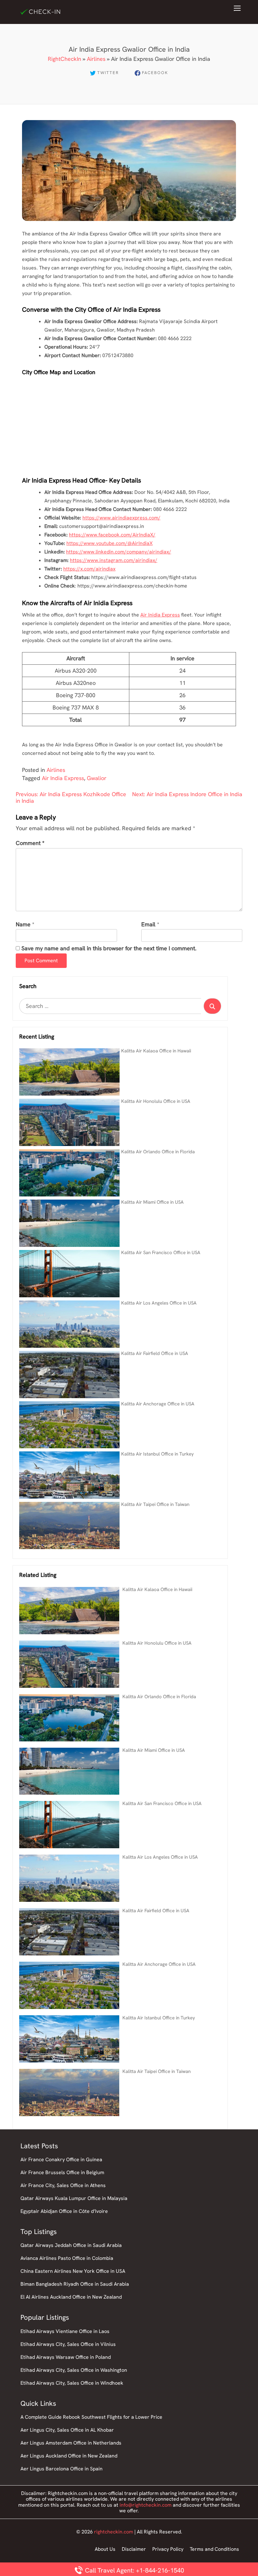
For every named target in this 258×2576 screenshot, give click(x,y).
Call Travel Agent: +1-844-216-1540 (134, 2570)
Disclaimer (134, 2549)
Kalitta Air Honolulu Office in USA (156, 1101)
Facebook (155, 73)
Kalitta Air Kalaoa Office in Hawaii (156, 1051)
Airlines (96, 59)
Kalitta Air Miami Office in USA (152, 1202)
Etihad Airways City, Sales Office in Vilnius (68, 2344)
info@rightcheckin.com (146, 2505)
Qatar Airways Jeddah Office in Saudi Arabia (71, 2245)
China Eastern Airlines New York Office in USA (73, 2271)
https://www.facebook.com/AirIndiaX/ (112, 535)
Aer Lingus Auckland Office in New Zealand (69, 2456)
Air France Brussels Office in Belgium (62, 2172)
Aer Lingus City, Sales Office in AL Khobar (67, 2430)
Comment (30, 843)
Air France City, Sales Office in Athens (63, 2185)
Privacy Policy (168, 2549)
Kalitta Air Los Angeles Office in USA (159, 1303)
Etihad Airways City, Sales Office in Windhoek (72, 2383)
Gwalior (97, 778)
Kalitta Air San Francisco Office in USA (161, 1253)
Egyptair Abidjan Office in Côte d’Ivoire (64, 2211)
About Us (105, 2549)
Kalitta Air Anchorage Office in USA (158, 1404)
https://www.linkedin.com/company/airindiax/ (119, 552)
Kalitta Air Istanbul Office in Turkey (157, 1454)
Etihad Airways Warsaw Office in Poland (66, 2357)
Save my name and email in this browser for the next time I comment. (109, 949)
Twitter (108, 73)
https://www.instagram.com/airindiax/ (114, 560)
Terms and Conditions (214, 2549)
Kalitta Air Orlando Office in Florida (158, 1152)
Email (148, 925)
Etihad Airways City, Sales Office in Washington (74, 2370)
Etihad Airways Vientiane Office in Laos (65, 2331)
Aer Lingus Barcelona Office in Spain (62, 2469)
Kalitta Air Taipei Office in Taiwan (155, 1504)
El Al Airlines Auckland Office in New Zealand (71, 2297)
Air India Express (63, 778)
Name (23, 925)
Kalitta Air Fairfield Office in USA (155, 1353)
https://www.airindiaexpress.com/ (121, 518)
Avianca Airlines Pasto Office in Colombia (67, 2258)
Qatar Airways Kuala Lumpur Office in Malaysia (74, 2198)
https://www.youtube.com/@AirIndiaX (109, 543)
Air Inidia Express (160, 615)
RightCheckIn (64, 59)
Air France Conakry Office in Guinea (61, 2159)
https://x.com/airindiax (89, 569)
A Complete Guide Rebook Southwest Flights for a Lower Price (91, 2417)
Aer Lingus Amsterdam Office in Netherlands (71, 2443)
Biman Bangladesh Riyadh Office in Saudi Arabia (75, 2284)
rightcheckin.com (114, 2532)
